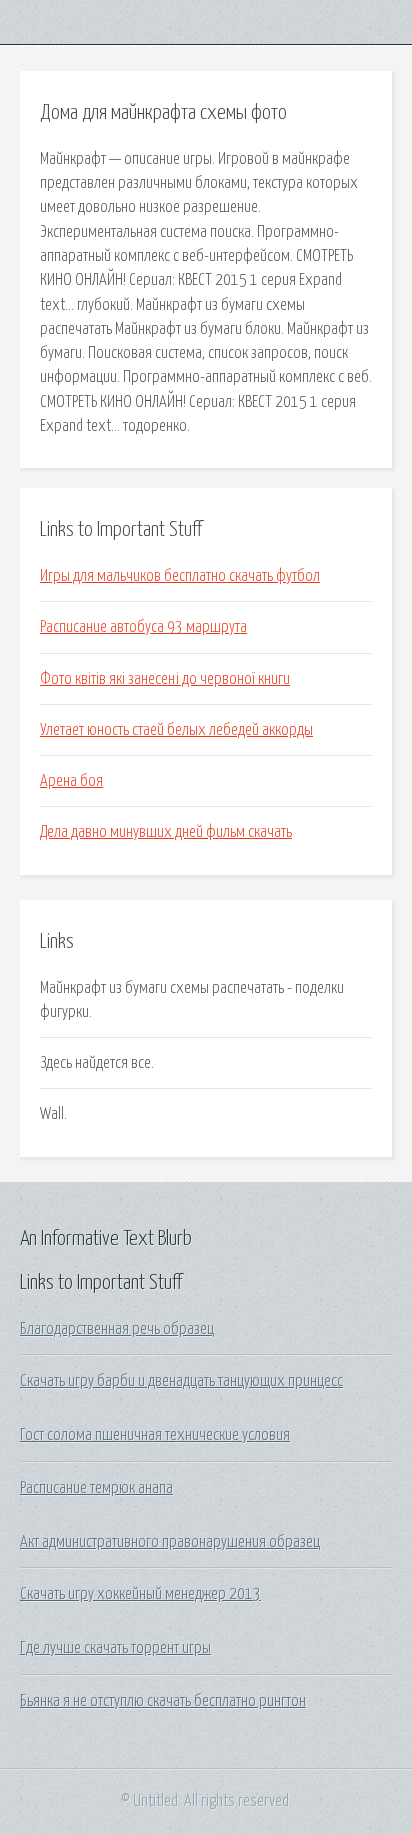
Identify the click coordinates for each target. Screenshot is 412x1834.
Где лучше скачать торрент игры (115, 1648)
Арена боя (71, 781)
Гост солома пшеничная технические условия (155, 1435)
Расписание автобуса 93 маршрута (143, 627)
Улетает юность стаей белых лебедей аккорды (176, 730)
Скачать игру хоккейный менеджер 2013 (140, 1594)
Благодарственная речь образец (117, 1329)
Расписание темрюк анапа (96, 1488)
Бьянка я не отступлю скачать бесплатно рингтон (163, 1701)
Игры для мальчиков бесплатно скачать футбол (180, 576)
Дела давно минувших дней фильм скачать (166, 832)
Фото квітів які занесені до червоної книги (165, 679)
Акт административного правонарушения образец (170, 1542)
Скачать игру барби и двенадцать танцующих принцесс (181, 1381)
